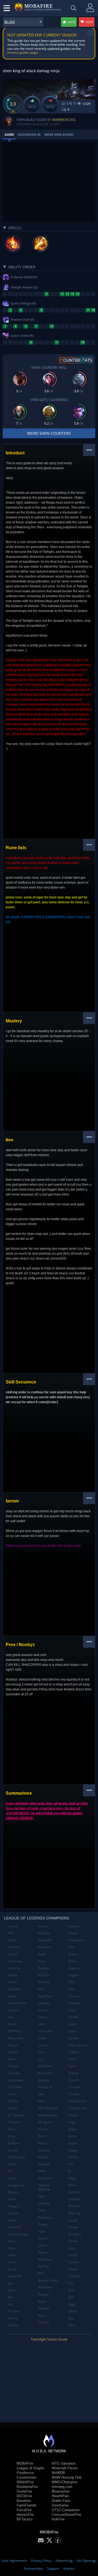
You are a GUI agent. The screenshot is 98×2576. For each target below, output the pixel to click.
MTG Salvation (64, 2463)
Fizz (11, 2171)
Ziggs (72, 2304)
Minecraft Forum (65, 2468)
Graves (14, 2213)
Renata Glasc (48, 2280)
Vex (71, 2164)
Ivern (12, 2262)
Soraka (73, 2017)
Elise (12, 2136)
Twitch (73, 2115)
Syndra (73, 2038)
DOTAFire (24, 2496)
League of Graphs (31, 2468)
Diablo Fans (61, 2501)
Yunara (73, 2262)
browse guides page (23, 52)
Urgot (72, 2129)
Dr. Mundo (16, 2115)
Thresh (73, 2080)
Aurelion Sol (17, 2003)
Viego (72, 2178)
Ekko (12, 2129)
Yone (72, 2248)
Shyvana (74, 1968)
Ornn (42, 2210)
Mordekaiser (48, 2115)
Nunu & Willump (44, 2187)
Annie (13, 1982)
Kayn (42, 1961)
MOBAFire (25, 2463)
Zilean (73, 2311)
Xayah (73, 2220)
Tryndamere (77, 2101)
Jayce (12, 2290)
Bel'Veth (14, 2031)
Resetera (24, 2501)
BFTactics (25, 2519)
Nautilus (44, 2150)
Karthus (44, 1933)
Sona (72, 2010)
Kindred (44, 1982)
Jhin (11, 2297)
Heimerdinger (19, 2234)
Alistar (13, 1954)
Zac (71, 2283)
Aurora (13, 2010)
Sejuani (74, 1926)
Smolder (74, 2003)
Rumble (44, 2308)
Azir (11, 2017)
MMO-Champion (65, 2482)
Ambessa (15, 1961)
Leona (43, 2017)
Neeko (43, 2157)
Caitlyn (13, 2066)
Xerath (73, 2227)
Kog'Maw (45, 1996)
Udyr (72, 2122)
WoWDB (58, 2473)
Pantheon (45, 2217)
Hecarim (15, 2227)
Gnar (12, 2199)
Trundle (74, 2094)
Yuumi (73, 2269)
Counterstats (27, 2477)
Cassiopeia (16, 2080)
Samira (44, 2322)
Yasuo (73, 2241)
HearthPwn (60, 2496)
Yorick (73, 2255)
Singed (73, 1975)
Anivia (13, 1975)
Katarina (45, 1947)
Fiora (12, 2164)
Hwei (12, 2241)
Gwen (13, 2220)
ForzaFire (24, 2510)
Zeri (71, 2297)
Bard (12, 2024)
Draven (14, 2122)
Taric (72, 2066)
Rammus (45, 2259)
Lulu (41, 2052)
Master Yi (45, 2087)
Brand (13, 2045)
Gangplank (16, 2185)
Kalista (13, 2325)
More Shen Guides (59, 134)
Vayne (73, 2143)
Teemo (73, 2073)
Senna (73, 1933)
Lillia (42, 2024)
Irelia (12, 2255)
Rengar (44, 2294)
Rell (41, 2273)
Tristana (74, 2087)
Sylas (72, 2031)
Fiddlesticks (17, 2157)
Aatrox (13, 1926)
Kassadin (45, 1940)
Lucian (43, 2045)
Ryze (42, 2315)
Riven (42, 2301)
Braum (13, 2052)
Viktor (72, 2185)
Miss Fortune (48, 2108)
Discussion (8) (29, 134)
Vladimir (74, 2192)
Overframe (60, 2505)
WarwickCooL (64, 120)
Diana (13, 2108)
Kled (41, 1989)
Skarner (74, 1996)
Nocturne (45, 2178)
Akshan (14, 1947)
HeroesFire (25, 2515)
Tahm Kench (77, 2045)
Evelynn (14, 2143)
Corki (12, 2094)
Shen (72, 1961)
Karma (43, 1926)
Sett (71, 1947)
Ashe (12, 1996)
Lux (41, 2059)
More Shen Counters (49, 433)
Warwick (74, 2206)
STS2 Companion (66, 2510)
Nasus (43, 2143)
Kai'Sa (13, 2318)
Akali (12, 1940)
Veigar (73, 2150)
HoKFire (58, 2519)
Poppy (43, 2224)
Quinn (43, 2245)
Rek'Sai (44, 2266)
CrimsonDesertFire (66, 2515)
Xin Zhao (75, 2234)
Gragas (14, 2206)
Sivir (71, 1989)
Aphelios (15, 1989)
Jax (10, 2283)
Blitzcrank (16, 2038)
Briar (12, 2059)
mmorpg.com (62, 2487)
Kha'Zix (44, 1975)
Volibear (74, 2199)
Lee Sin (44, 2010)
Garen (13, 2192)
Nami (42, 2136)
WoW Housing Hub (67, 2477)
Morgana (45, 2122)
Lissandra (45, 2031)
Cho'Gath (15, 2087)
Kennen (44, 1968)
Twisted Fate (78, 2108)
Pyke (42, 2231)
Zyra (71, 2325)
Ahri (11, 1933)
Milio (42, 2101)
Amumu (14, 1968)
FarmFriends (27, 2505)
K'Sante (14, 2311)
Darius (13, 2101)
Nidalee (44, 2164)
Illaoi (12, 2248)
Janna (12, 2269)
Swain (73, 2024)
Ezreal (13, 2150)
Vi (69, 2171)
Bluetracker (61, 2491)
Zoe (71, 2318)
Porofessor (25, 2473)
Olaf (41, 2196)
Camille (14, 2073)
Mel (41, 2094)
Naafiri (43, 2129)
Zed (71, 2290)
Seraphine (76, 1940)
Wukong (74, 2213)
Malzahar (45, 2073)
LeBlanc (44, 2003)
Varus (72, 2136)
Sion (71, 1982)
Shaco (73, 1954)
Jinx (11, 2304)
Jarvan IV (15, 2276)
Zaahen (74, 2276)
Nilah (42, 2171)
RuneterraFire (27, 2487)
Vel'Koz (73, 2157)
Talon (72, 2059)
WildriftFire (25, 2482)
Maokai (44, 2080)
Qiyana (43, 2238)
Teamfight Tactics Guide (49, 2339)
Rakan (43, 2252)
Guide (9, 134)
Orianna (44, 2203)
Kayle (42, 1954)
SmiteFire (24, 2491)
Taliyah (73, 2052)
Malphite (45, 2066)
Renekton (45, 2287)
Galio (12, 2178)
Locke (42, 2038)
